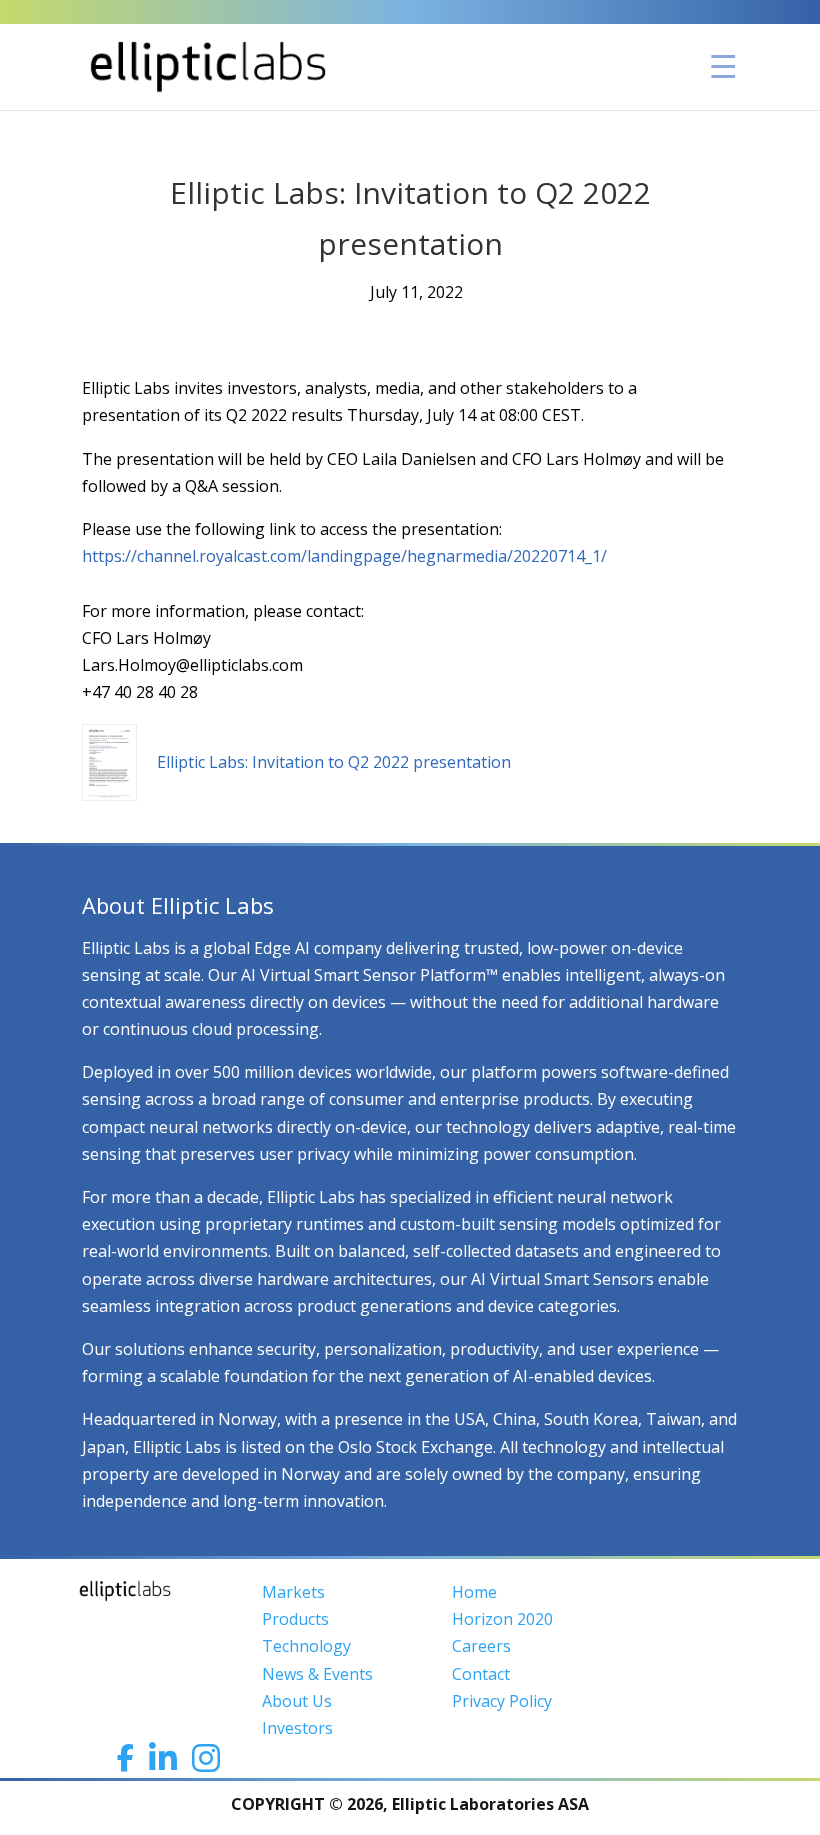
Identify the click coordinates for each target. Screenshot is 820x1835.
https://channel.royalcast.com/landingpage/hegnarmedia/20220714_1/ (344, 556)
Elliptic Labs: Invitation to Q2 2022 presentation (334, 762)
